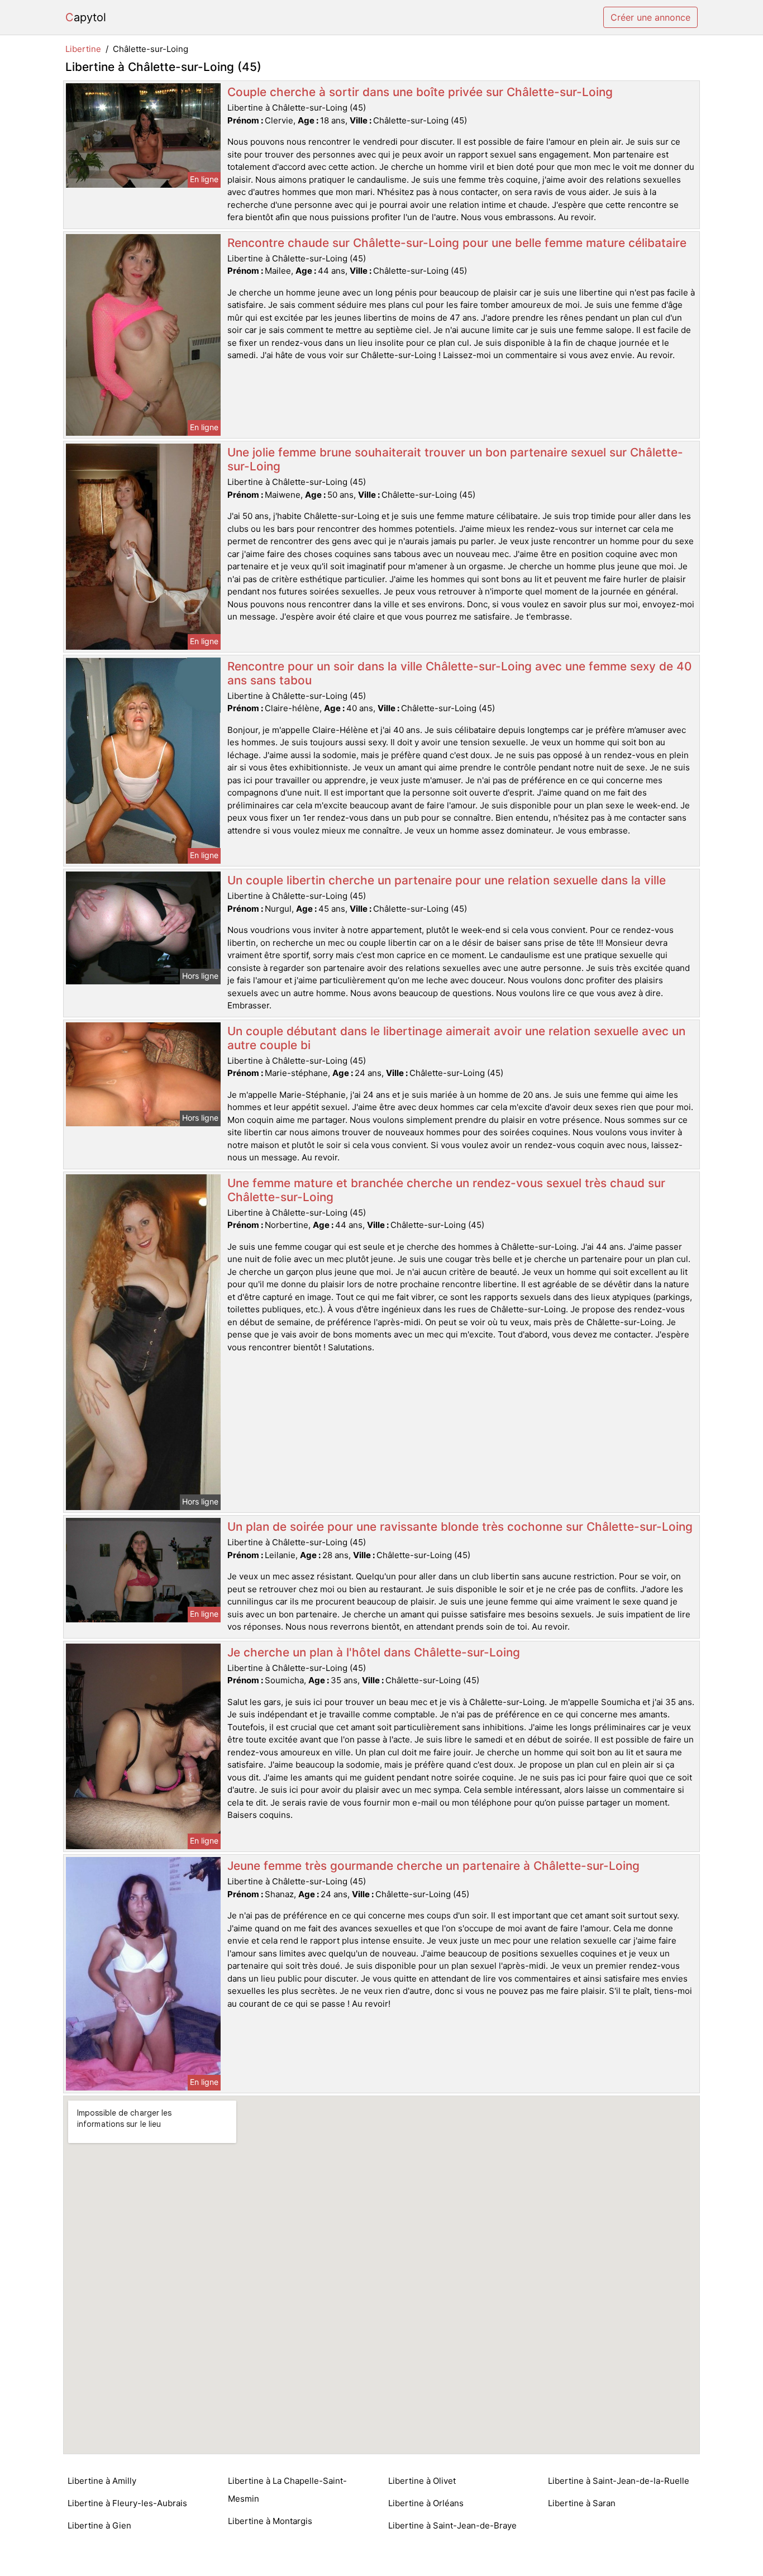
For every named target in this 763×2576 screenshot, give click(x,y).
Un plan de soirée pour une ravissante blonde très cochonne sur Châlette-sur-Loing (460, 1527)
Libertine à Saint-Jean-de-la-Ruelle (619, 2481)
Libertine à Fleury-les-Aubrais (127, 2503)
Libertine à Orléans (426, 2503)
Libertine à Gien (99, 2525)
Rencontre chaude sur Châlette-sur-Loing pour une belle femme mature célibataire (457, 243)
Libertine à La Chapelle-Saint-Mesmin (287, 2490)
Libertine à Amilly (102, 2481)
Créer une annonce (650, 17)
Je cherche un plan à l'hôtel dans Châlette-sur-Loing (374, 1652)
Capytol (86, 17)
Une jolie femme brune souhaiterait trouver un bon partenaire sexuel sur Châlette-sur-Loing (455, 459)
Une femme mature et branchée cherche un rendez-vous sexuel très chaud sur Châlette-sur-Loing (446, 1190)
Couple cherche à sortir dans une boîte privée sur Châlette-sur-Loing (420, 92)
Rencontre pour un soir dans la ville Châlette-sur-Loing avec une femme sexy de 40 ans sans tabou (459, 673)
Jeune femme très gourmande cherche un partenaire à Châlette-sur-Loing (433, 1866)
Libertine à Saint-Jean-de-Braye (452, 2525)
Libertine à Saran (582, 2503)
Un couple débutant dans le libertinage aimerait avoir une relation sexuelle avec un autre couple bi (456, 1038)
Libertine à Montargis (270, 2521)
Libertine (83, 49)
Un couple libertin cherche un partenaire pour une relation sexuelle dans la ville (447, 880)
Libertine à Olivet (422, 2481)
